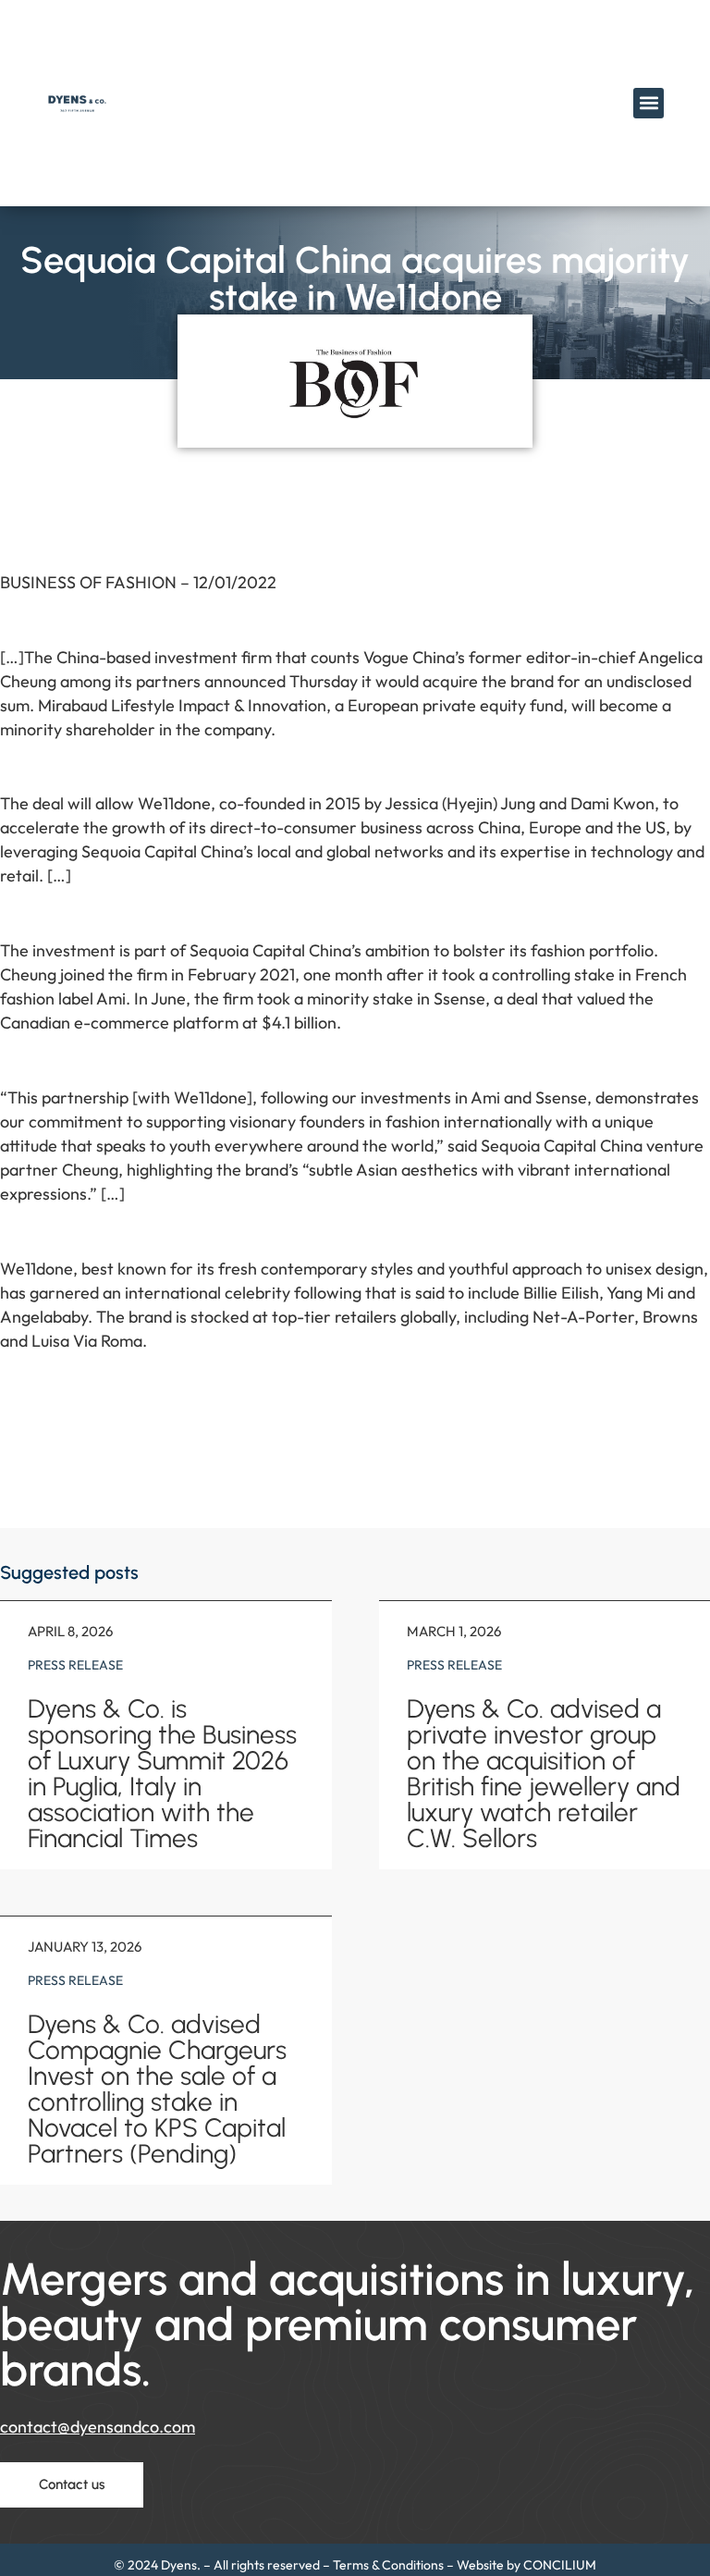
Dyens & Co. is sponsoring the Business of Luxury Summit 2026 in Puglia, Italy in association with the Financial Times (162, 1773)
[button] (649, 103)
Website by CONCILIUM (526, 2565)
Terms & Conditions (388, 2565)
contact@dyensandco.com (98, 2427)
